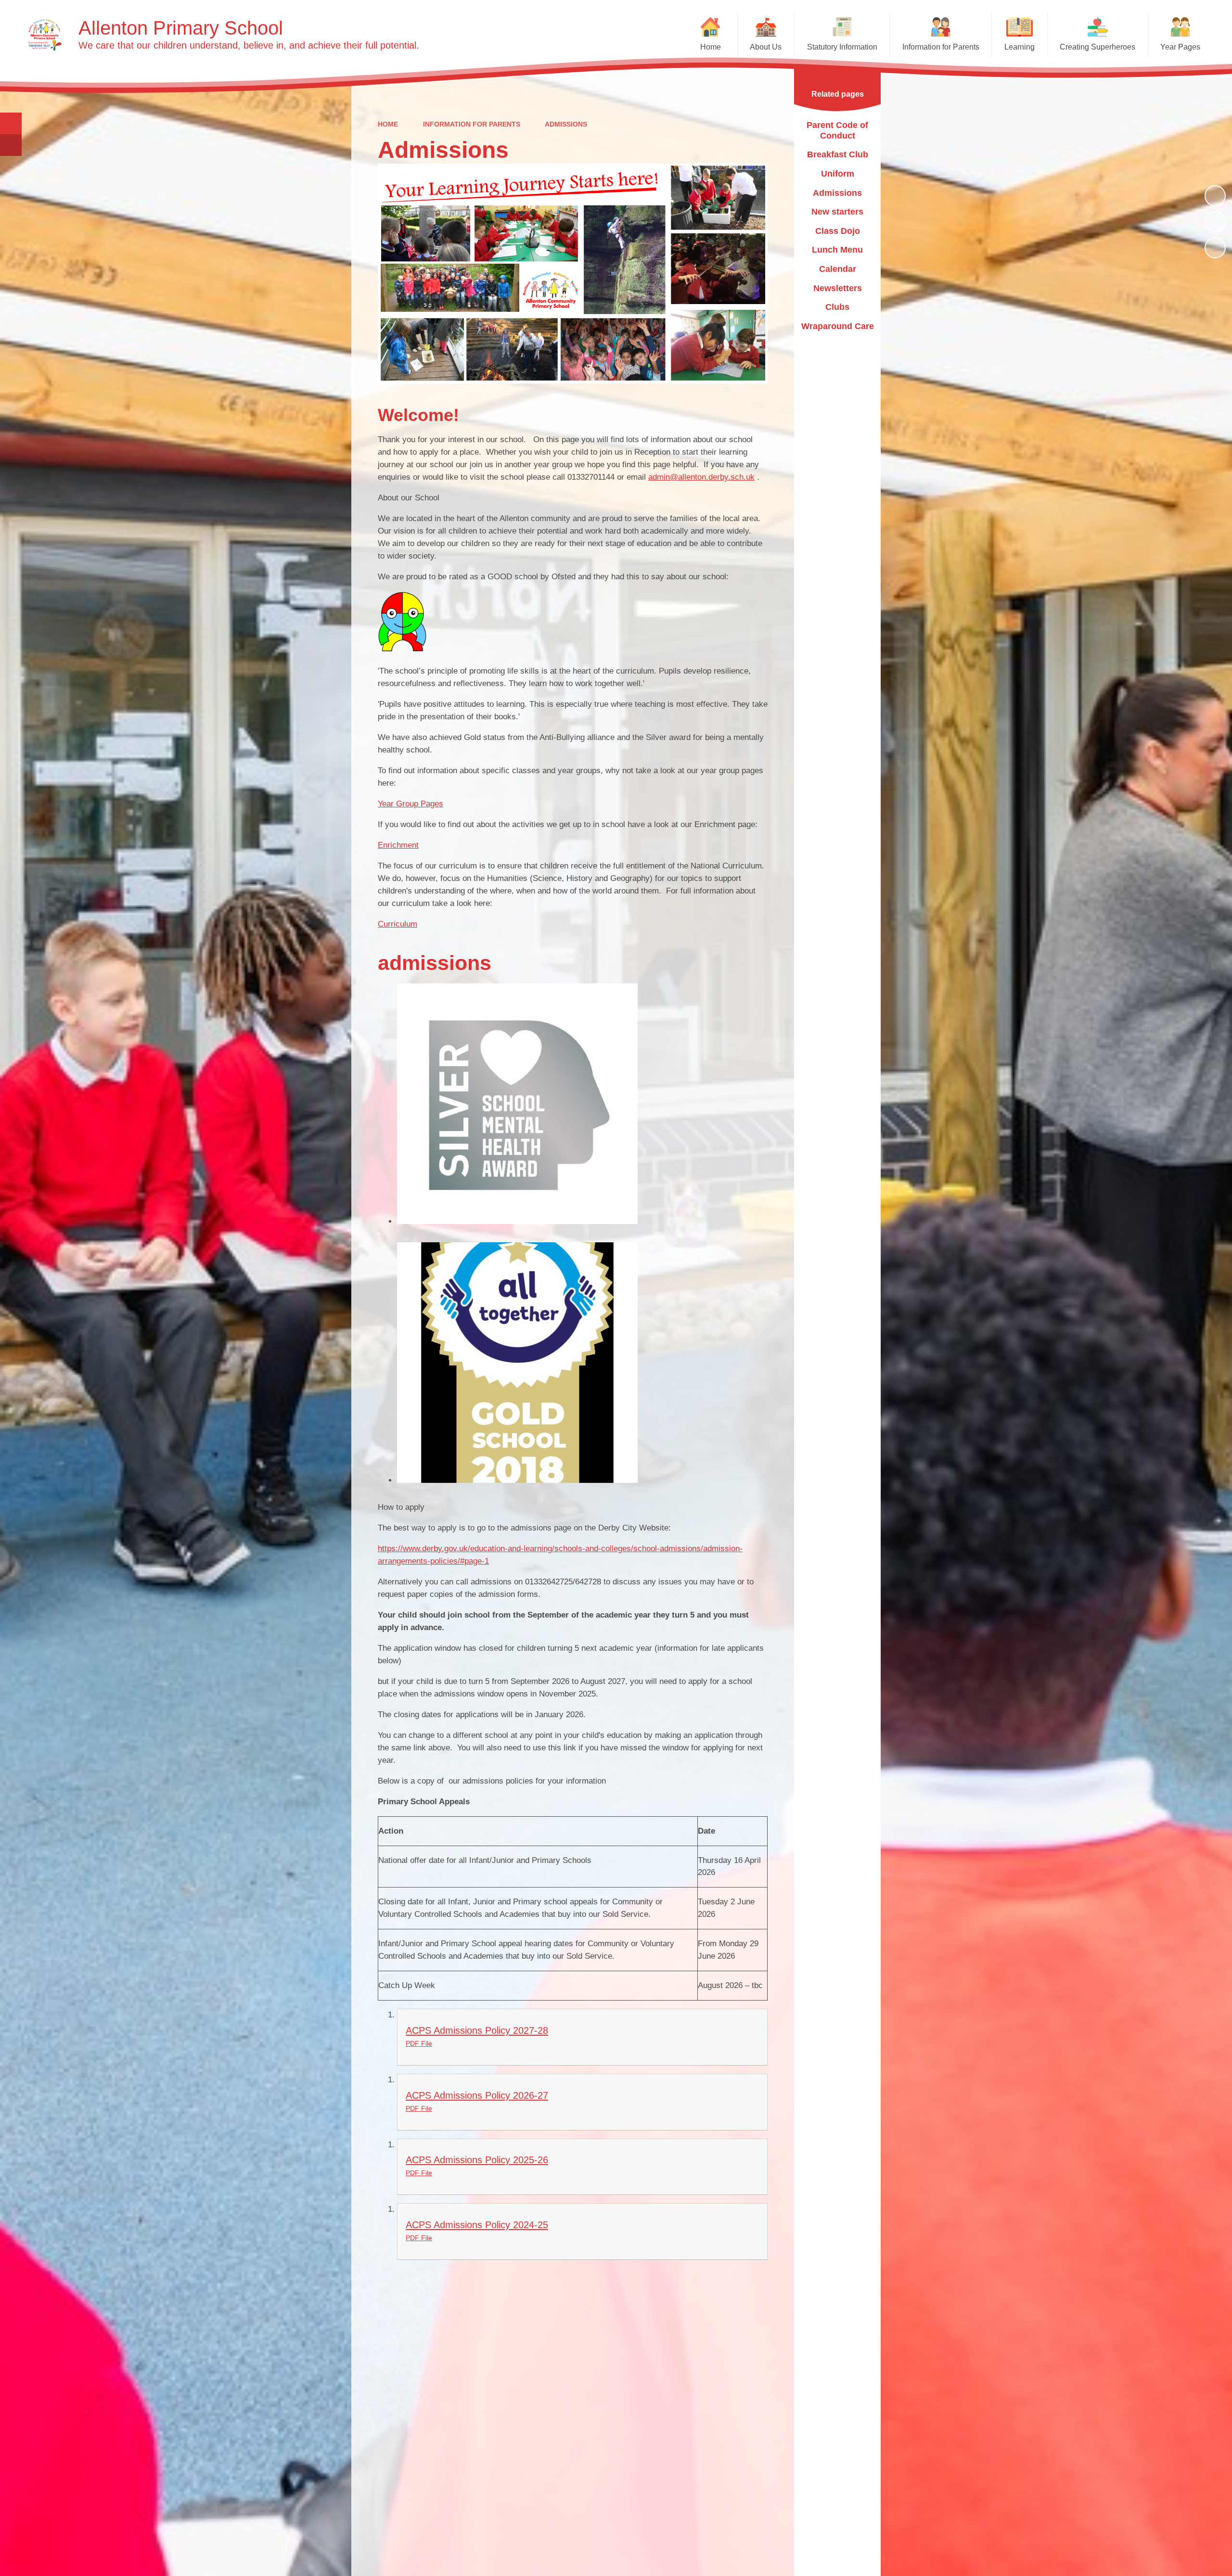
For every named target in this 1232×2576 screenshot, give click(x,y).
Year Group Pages (411, 804)
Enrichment (398, 845)
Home (388, 124)
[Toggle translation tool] (11, 145)
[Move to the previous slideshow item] (1215, 222)
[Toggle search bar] (11, 123)
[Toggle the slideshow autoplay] (1215, 196)
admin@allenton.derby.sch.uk (701, 477)
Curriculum (398, 924)
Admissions (566, 124)
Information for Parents (472, 124)
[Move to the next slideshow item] (1215, 248)
